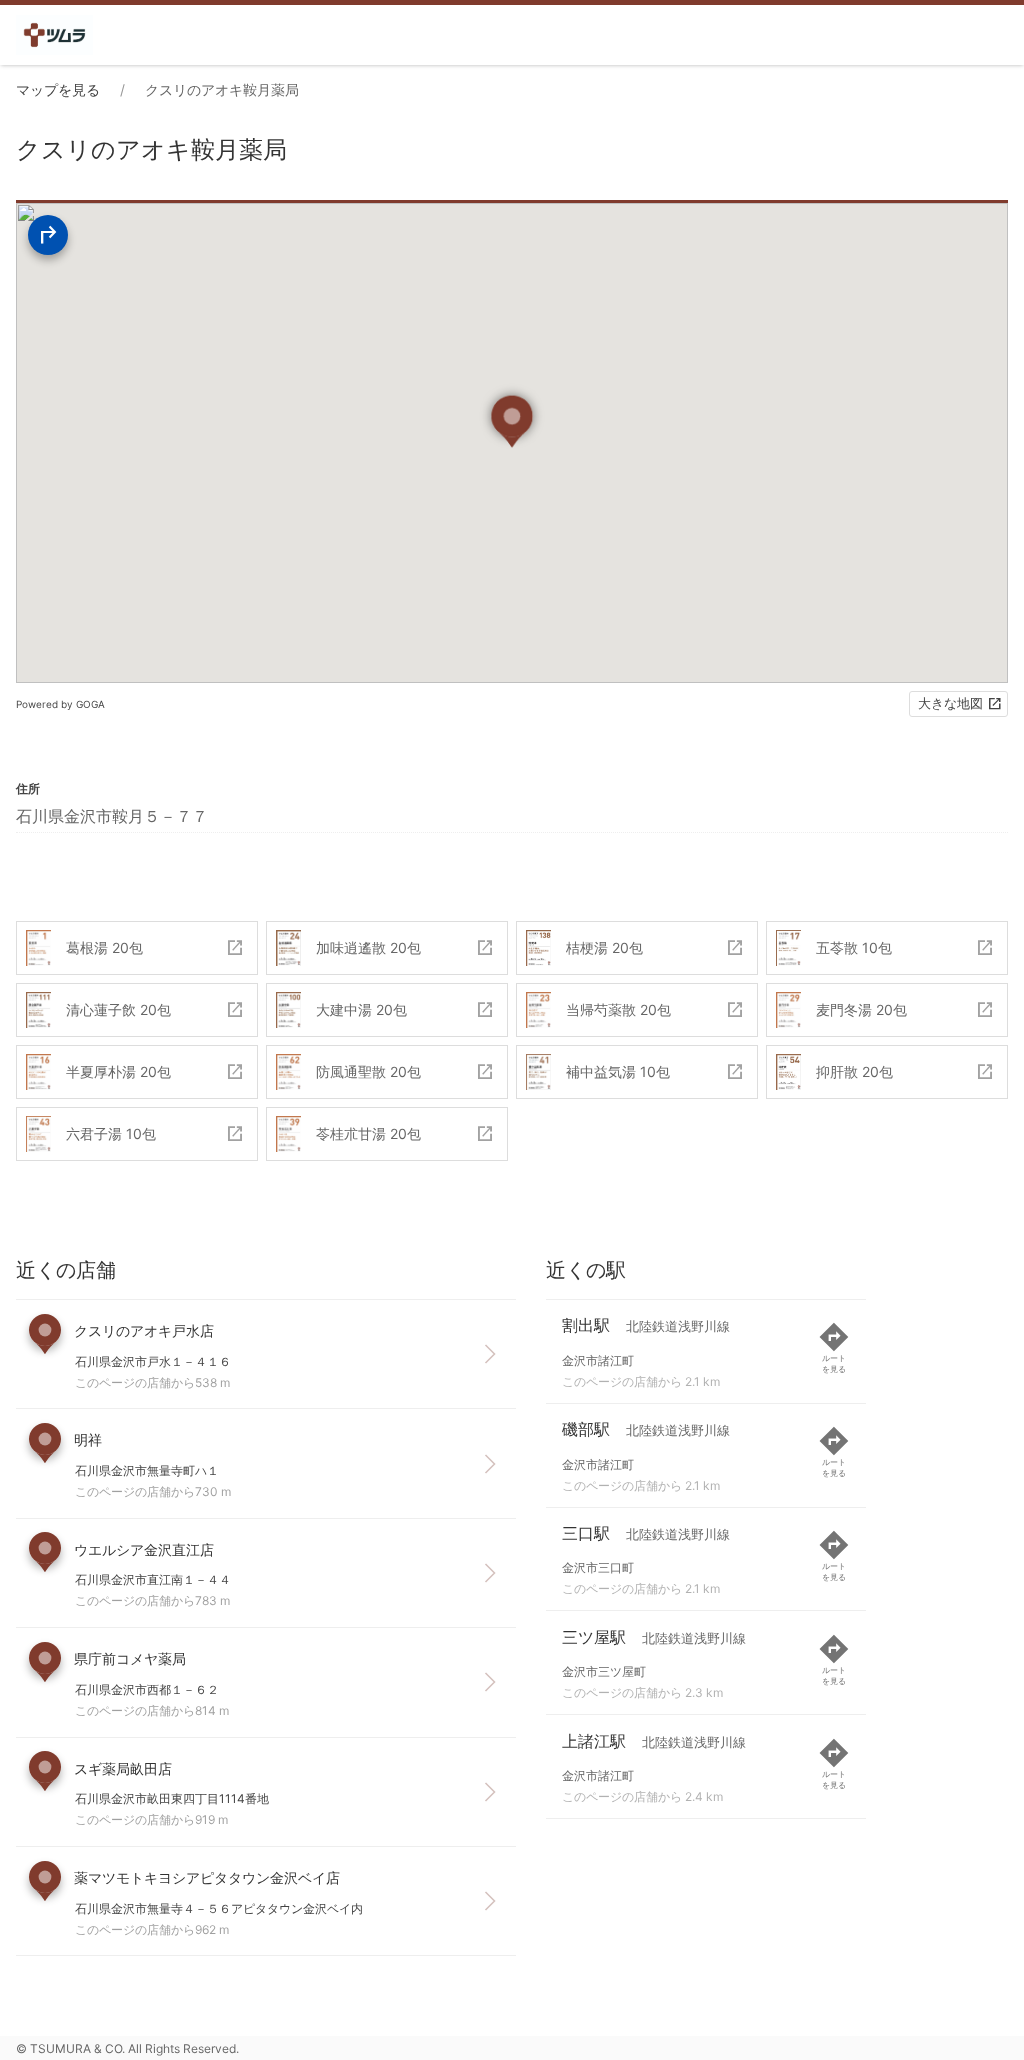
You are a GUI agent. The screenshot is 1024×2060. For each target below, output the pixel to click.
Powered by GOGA (60, 704)
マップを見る (58, 89)
